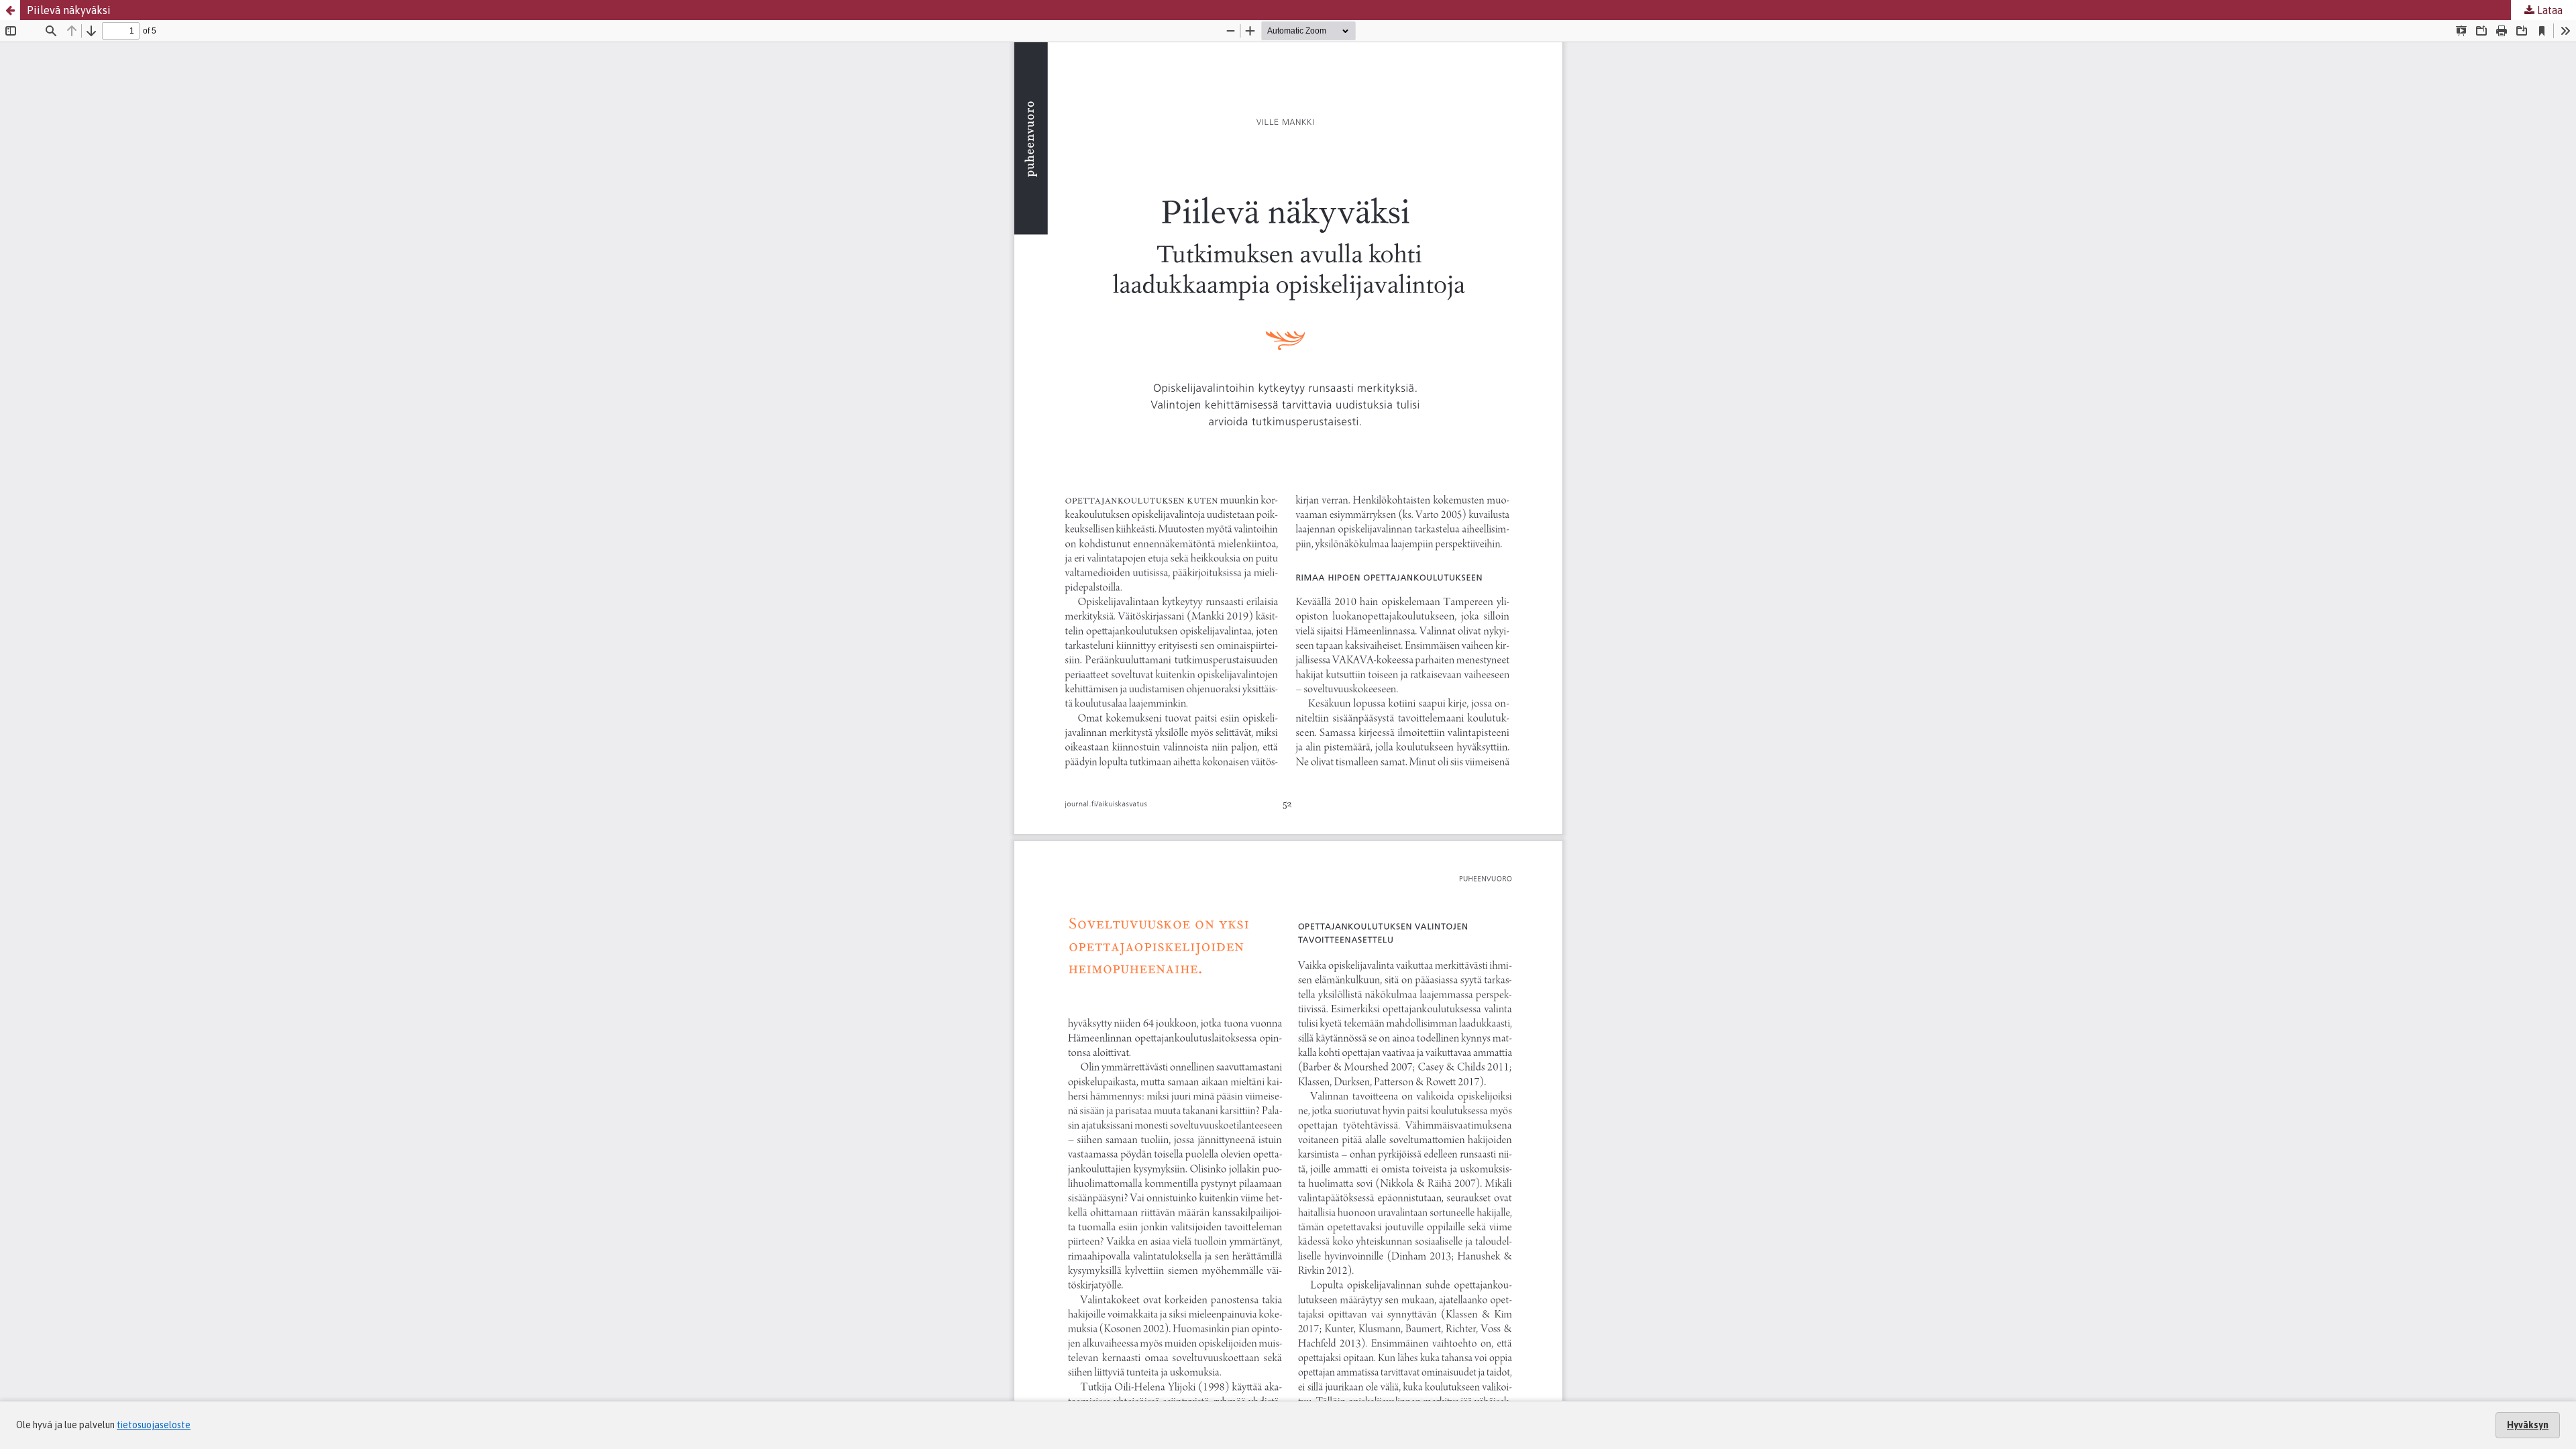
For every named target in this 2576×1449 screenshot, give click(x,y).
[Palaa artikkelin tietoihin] (10, 10)
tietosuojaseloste (154, 1425)
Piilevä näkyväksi (69, 10)
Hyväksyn (2528, 1425)
